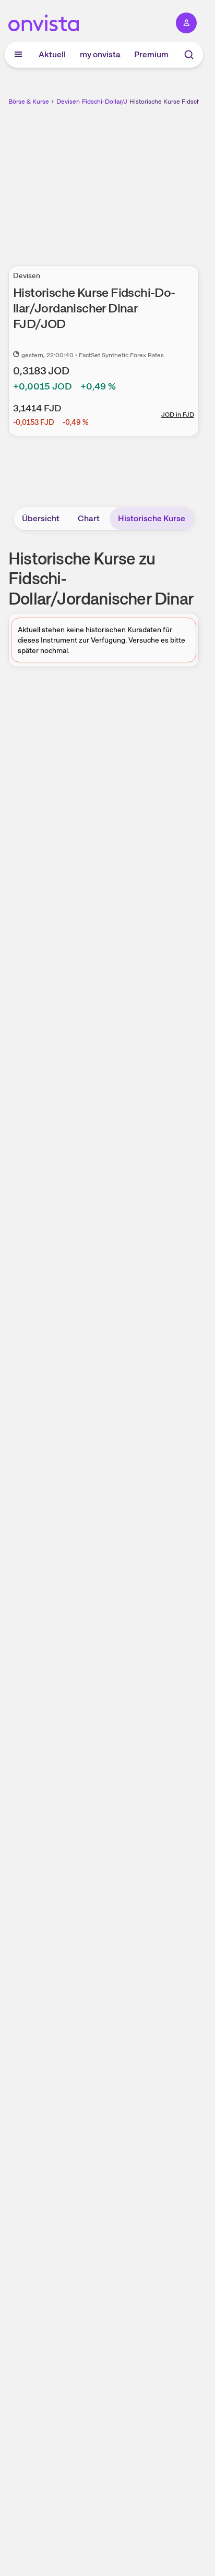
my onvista (100, 54)
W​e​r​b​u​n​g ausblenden (142, 180)
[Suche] (189, 55)
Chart (89, 518)
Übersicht (41, 518)
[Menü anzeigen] (18, 55)
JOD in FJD (178, 414)
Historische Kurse (152, 518)
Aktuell (52, 54)
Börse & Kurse (29, 102)
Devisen (68, 102)
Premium (151, 54)
